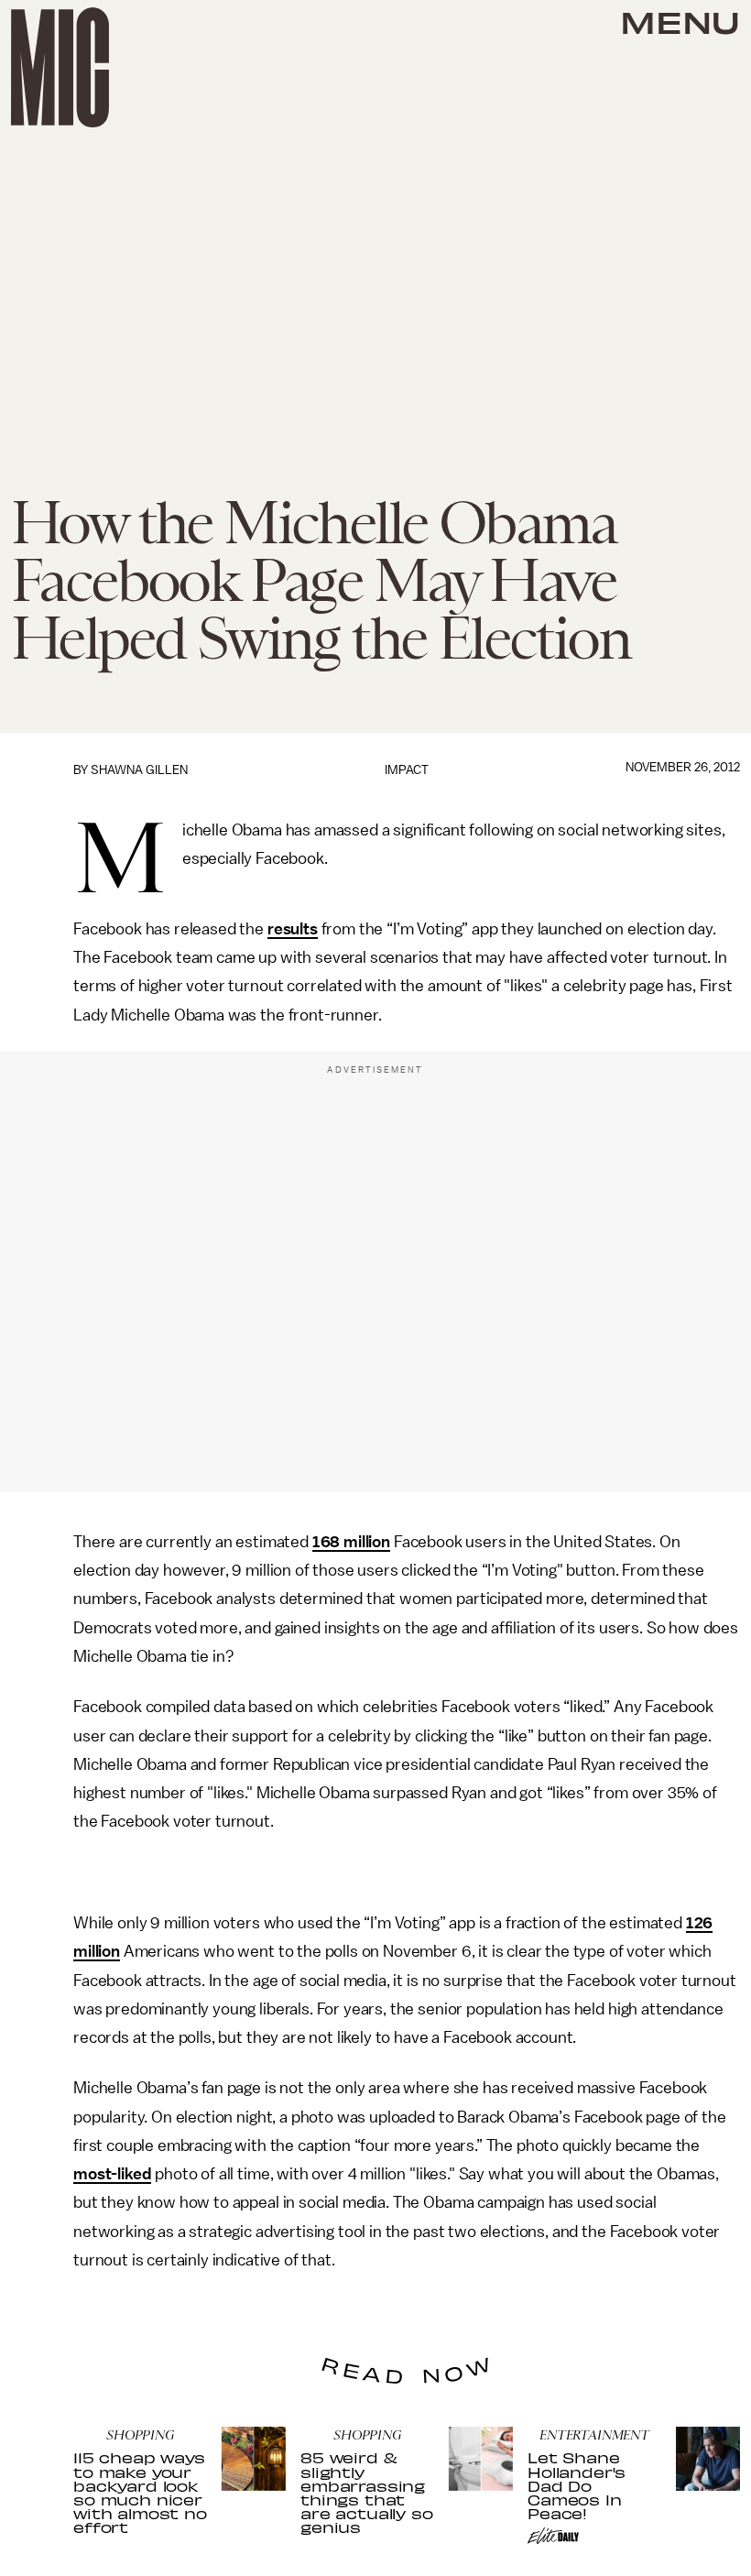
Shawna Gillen (139, 770)
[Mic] (60, 67)
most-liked (112, 2174)
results (293, 929)
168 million (351, 1542)
